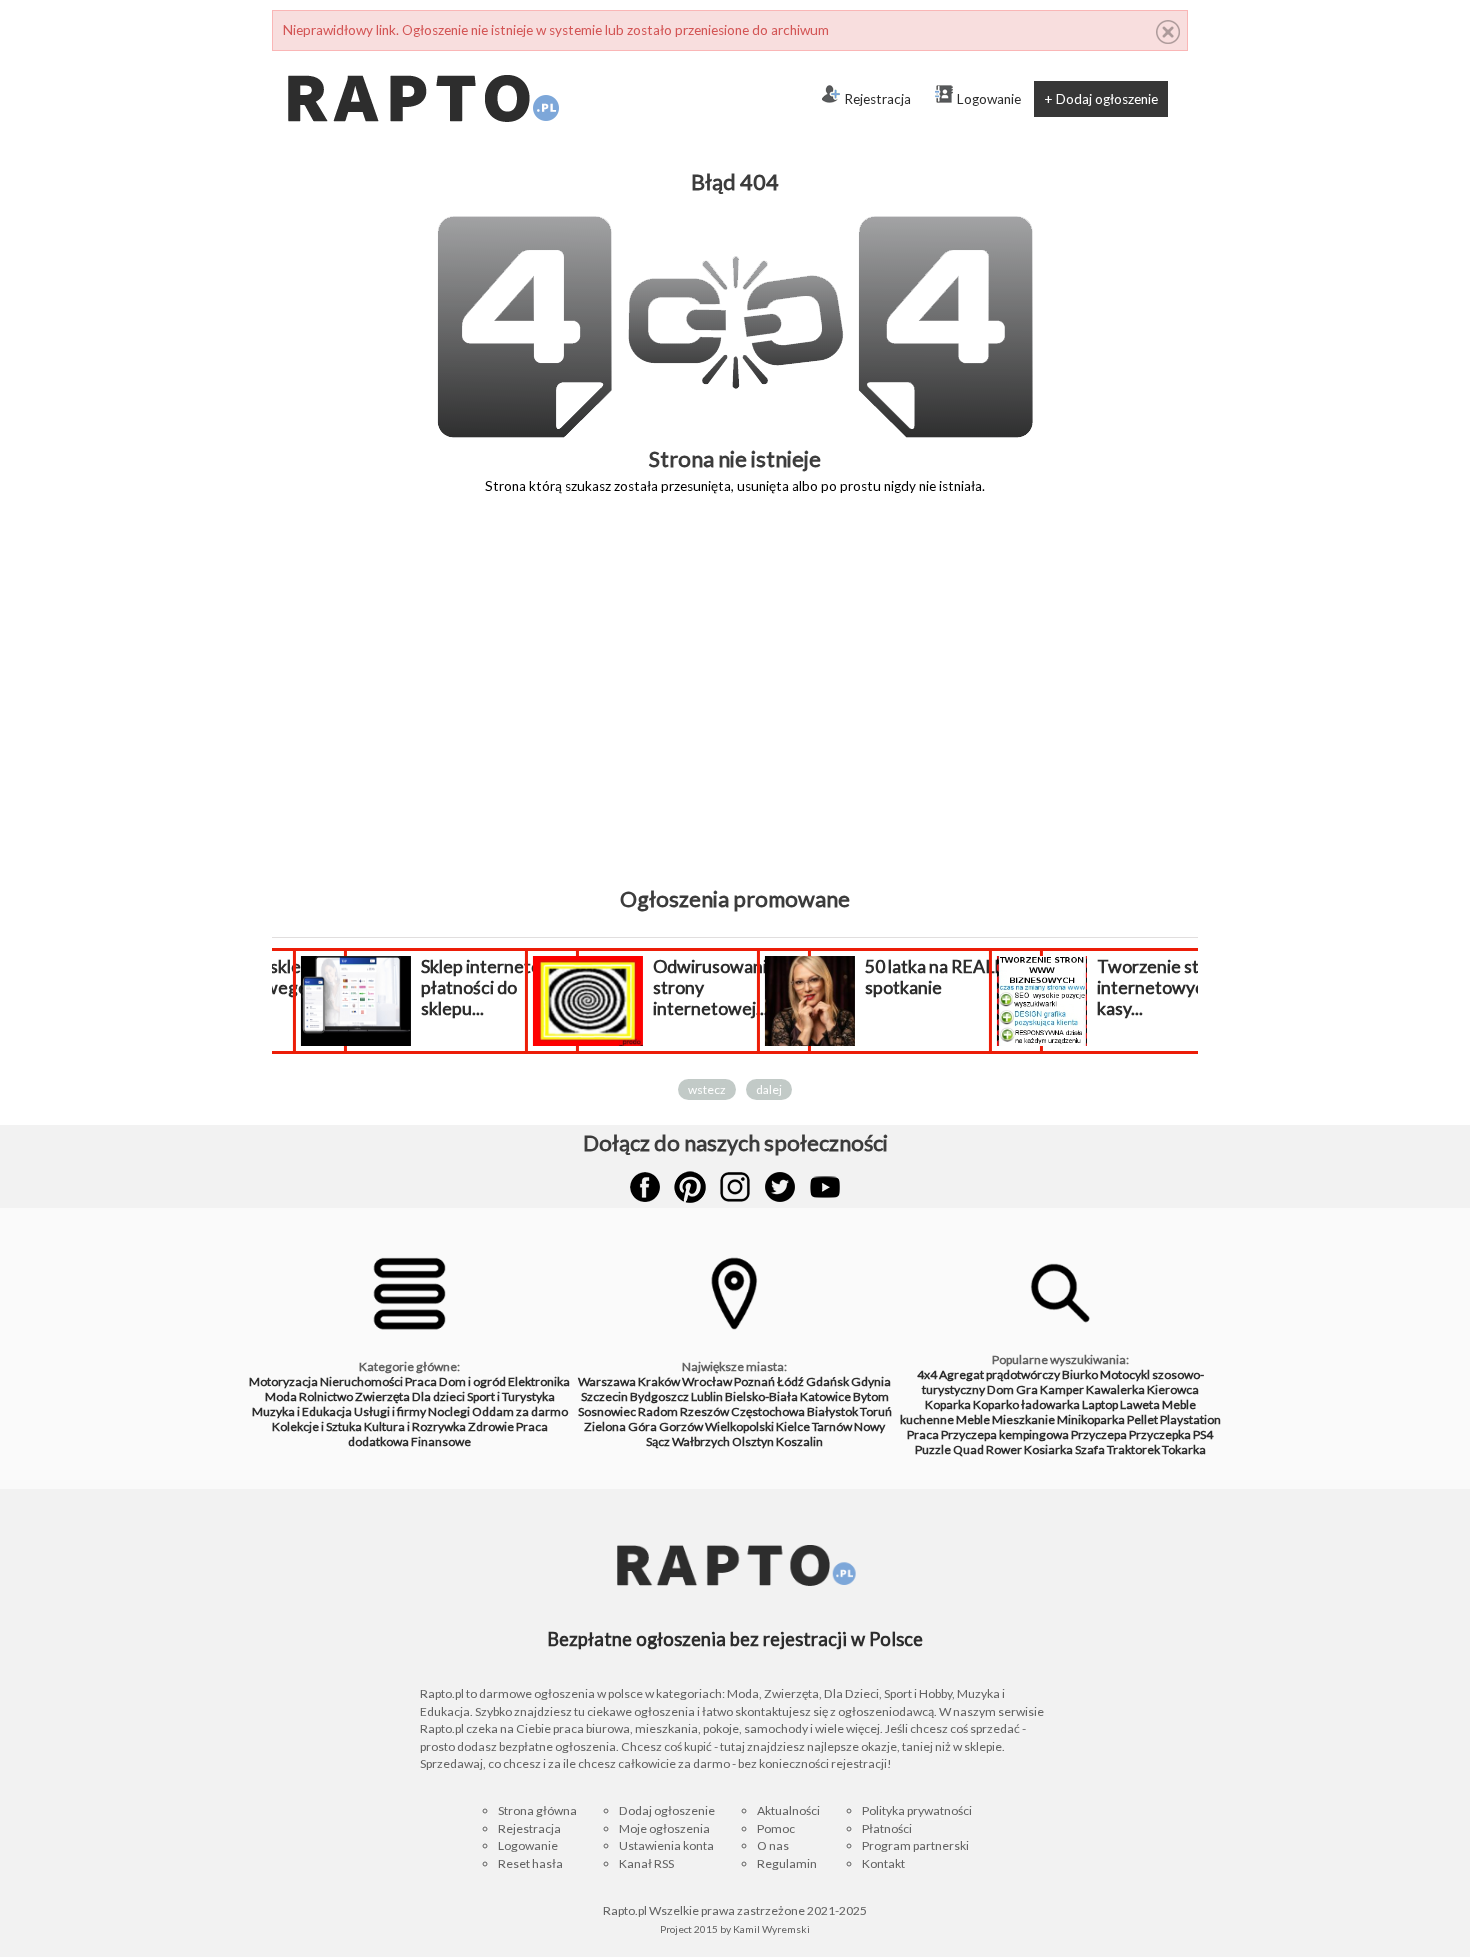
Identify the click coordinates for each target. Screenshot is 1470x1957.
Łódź (790, 1381)
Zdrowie (491, 1426)
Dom (1000, 1389)
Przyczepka (1160, 1434)
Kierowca (1173, 1389)
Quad (968, 1449)
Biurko (1080, 1374)
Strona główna (537, 1810)
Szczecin (604, 1396)
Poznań (754, 1381)
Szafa (1090, 1449)
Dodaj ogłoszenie (667, 1810)
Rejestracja (877, 99)
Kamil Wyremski (771, 1929)
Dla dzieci (438, 1396)
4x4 (927, 1374)
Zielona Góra (620, 1426)
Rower (1004, 1449)
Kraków (659, 1381)
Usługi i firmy (390, 1411)
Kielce (793, 1426)
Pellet (1142, 1419)
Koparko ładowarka (1026, 1404)
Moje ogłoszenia (664, 1828)
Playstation (1190, 1419)
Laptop (1100, 1404)
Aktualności (788, 1810)
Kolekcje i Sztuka (317, 1426)
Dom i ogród (472, 1381)
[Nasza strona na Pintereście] (690, 1187)
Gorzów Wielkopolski (716, 1426)
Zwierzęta (382, 1396)
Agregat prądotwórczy (999, 1374)
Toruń (876, 1411)
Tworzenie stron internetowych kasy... (1150, 987)
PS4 (1203, 1434)
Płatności (887, 1828)
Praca (421, 1381)
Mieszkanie (1023, 1419)
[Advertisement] (735, 705)
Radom (658, 1411)
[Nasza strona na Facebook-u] (645, 1187)
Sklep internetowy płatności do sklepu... (481, 987)
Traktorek (1133, 1449)
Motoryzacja (283, 1381)
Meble (973, 1419)
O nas (773, 1845)
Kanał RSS (646, 1863)
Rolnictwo (326, 1396)
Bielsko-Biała (761, 1396)
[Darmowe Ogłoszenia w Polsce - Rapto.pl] (422, 59)
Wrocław (707, 1381)
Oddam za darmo (520, 1411)
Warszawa (607, 1381)
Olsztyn (753, 1441)
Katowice (825, 1396)
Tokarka (1184, 1449)
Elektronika (539, 1381)
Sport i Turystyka (511, 1396)
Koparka (948, 1404)
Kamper (1062, 1389)
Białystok (832, 1411)
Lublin (707, 1396)
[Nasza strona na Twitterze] (780, 1187)
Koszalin (799, 1441)
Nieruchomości (361, 1381)
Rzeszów (704, 1411)
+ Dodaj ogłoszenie (1101, 99)
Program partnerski (915, 1845)
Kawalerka (1115, 1389)
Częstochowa (768, 1411)
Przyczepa (1099, 1434)
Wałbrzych (701, 1441)
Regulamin (787, 1863)
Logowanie (989, 99)
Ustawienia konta (666, 1845)
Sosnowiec (607, 1411)
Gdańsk (827, 1381)
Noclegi (449, 1411)
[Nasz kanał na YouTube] (825, 1187)
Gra (1027, 1389)
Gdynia (871, 1381)
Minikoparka (1091, 1419)
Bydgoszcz (659, 1396)
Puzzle (933, 1449)
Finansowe (441, 1441)
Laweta (1140, 1404)
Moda (281, 1396)
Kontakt (883, 1863)
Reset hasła (530, 1863)
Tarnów (832, 1426)
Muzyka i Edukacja (302, 1411)
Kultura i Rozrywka (415, 1426)
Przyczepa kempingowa (1005, 1434)
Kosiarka (1048, 1449)
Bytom (871, 1396)
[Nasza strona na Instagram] (735, 1187)
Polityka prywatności (917, 1810)
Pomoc (776, 1828)
